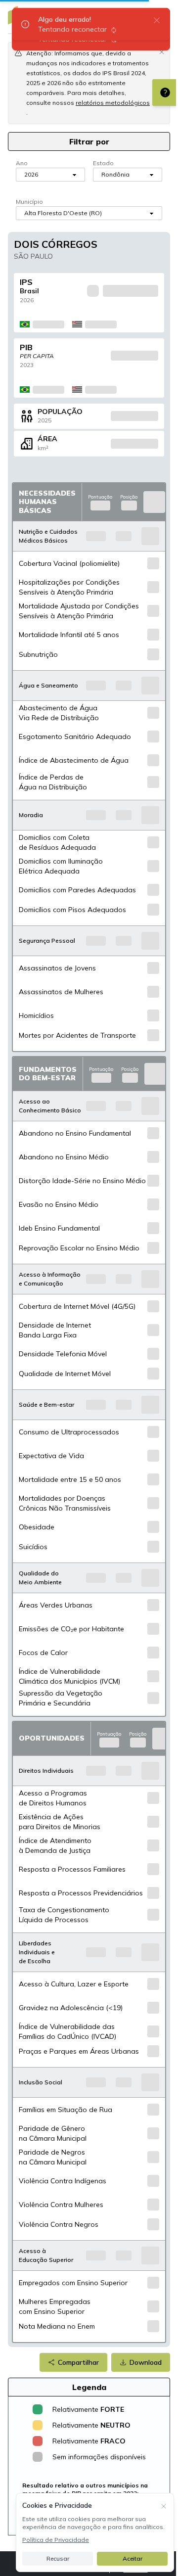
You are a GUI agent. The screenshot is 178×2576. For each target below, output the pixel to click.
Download (146, 2362)
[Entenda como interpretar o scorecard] (165, 92)
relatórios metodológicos (113, 103)
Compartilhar (78, 2362)
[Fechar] (164, 2505)
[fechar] (157, 20)
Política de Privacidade (56, 2540)
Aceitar (133, 2558)
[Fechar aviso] (162, 51)
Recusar (58, 2558)
